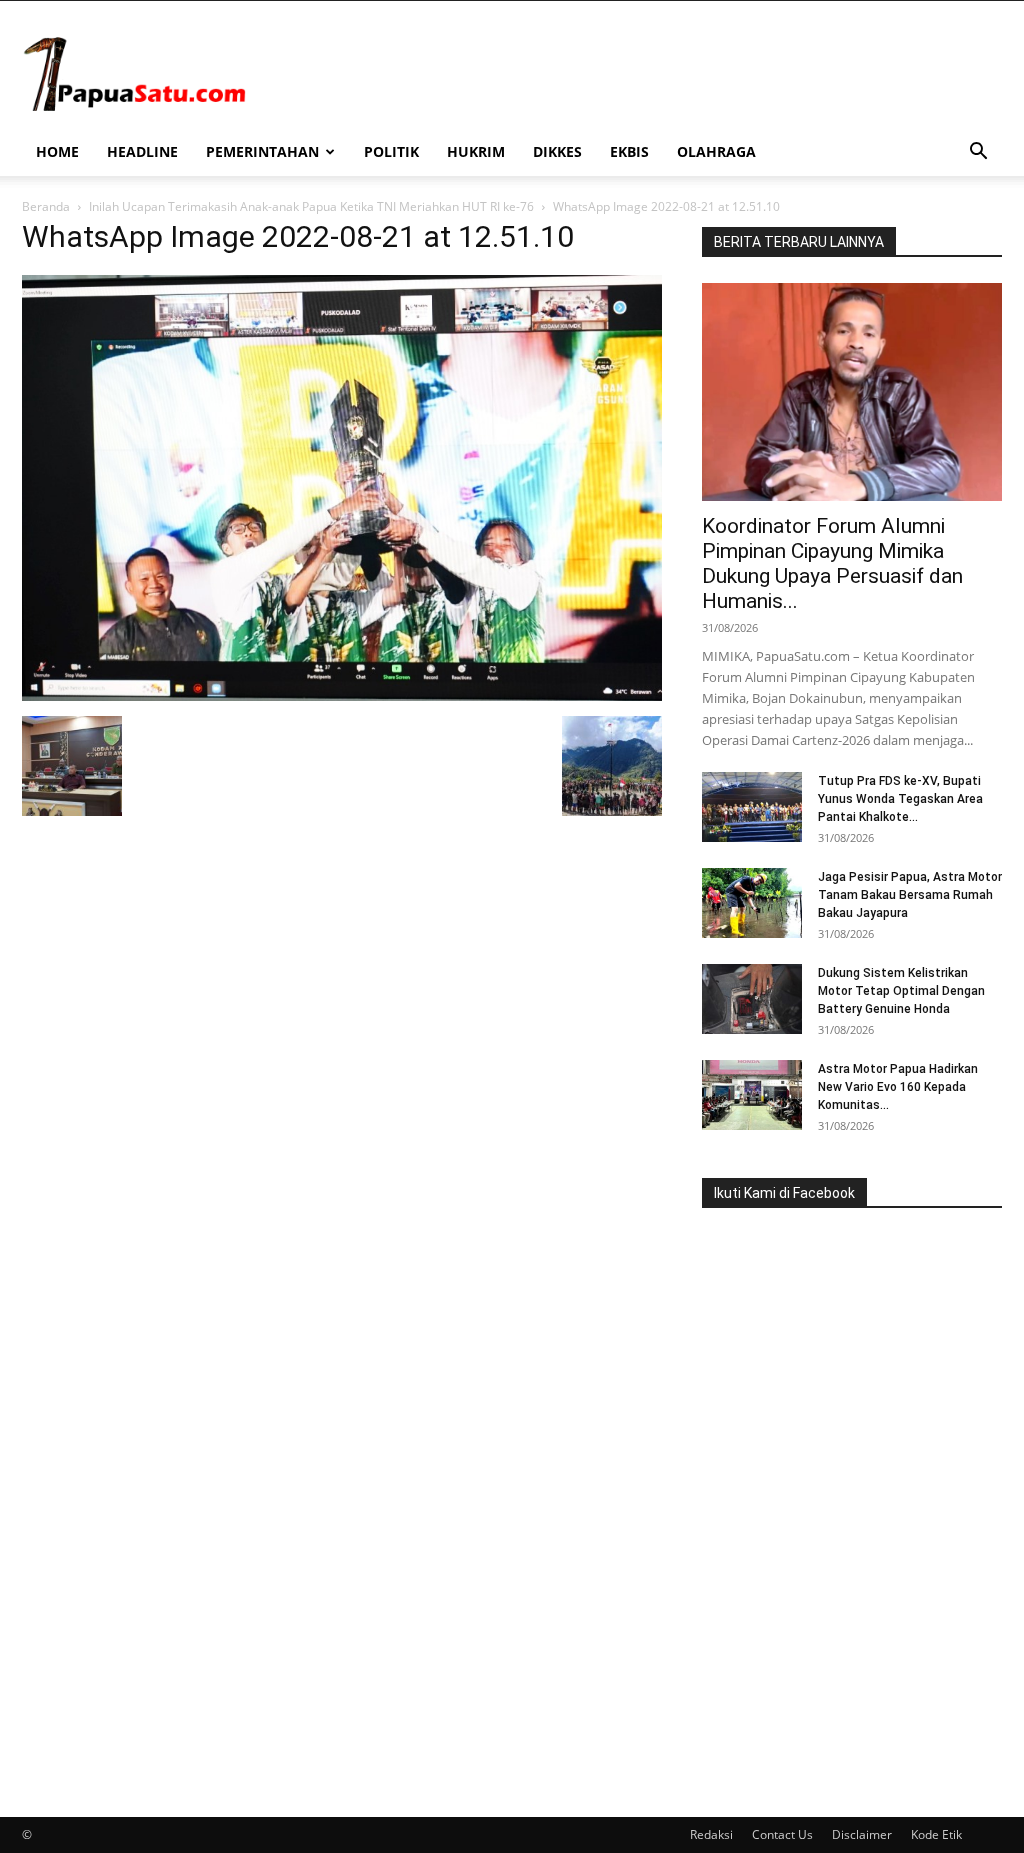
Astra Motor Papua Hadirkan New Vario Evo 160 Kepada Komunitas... (898, 1087)
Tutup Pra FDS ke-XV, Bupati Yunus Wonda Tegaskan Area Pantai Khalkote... (900, 799)
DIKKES (557, 151)
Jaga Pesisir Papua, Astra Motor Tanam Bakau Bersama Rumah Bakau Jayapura (910, 895)
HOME (57, 151)
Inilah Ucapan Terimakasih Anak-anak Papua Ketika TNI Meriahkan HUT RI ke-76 (311, 206)
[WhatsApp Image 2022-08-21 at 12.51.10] (342, 695)
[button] (978, 153)
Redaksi (711, 1834)
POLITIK (391, 151)
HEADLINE (142, 151)
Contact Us (782, 1834)
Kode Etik (936, 1834)
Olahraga (716, 151)
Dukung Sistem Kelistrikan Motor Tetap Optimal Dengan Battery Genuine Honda (901, 991)
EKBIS (629, 151)
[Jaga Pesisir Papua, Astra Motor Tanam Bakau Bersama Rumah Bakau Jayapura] (752, 903)
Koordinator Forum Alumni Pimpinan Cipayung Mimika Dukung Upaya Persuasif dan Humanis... (832, 563)
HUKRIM (476, 151)
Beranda (46, 206)
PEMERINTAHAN (262, 151)
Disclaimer (862, 1834)
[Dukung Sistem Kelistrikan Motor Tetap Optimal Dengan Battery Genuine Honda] (752, 999)
